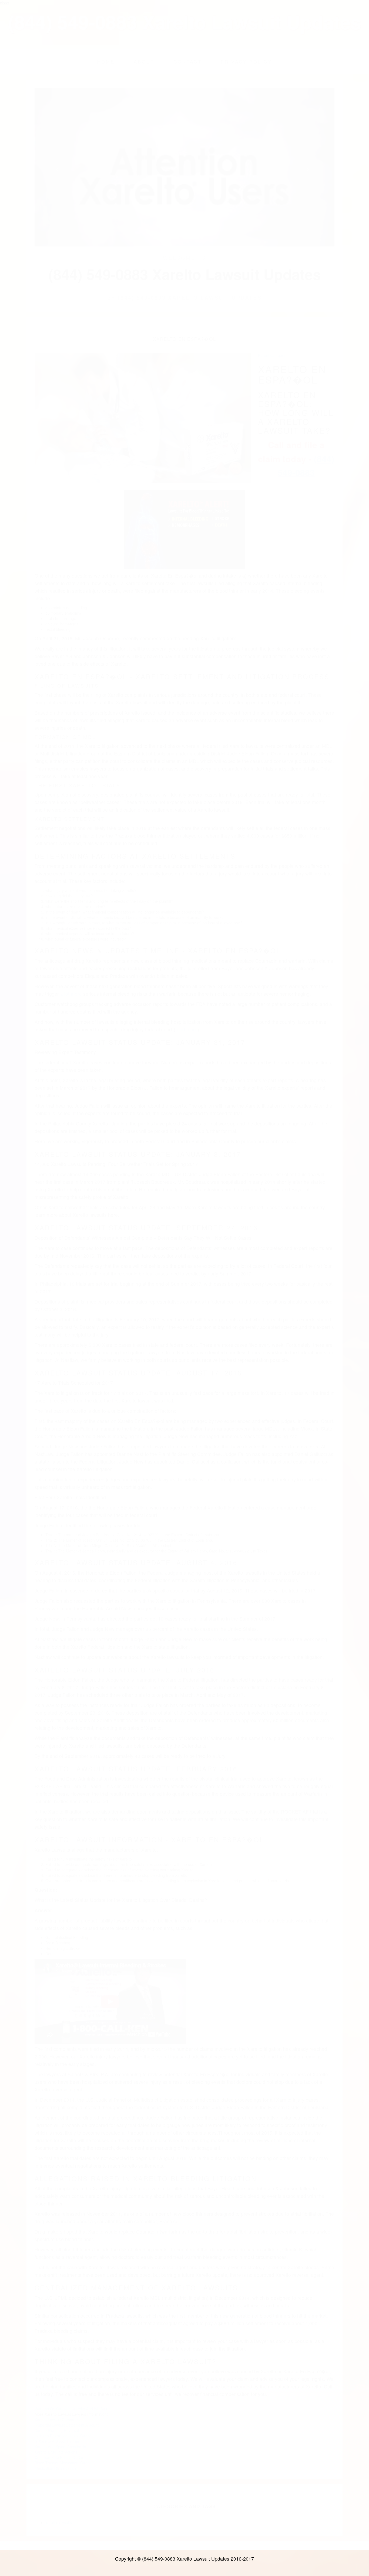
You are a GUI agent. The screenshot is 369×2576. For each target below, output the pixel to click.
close (4, 3)
